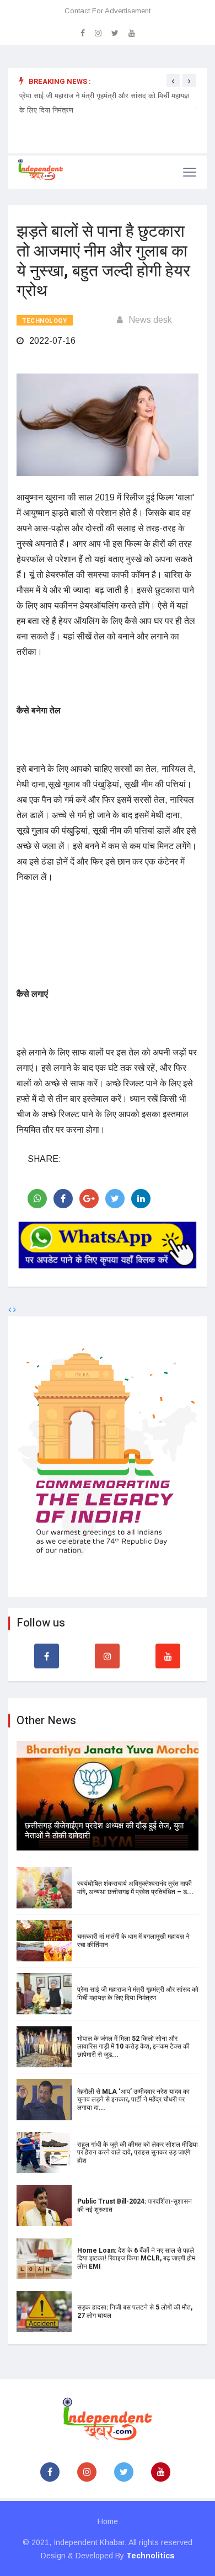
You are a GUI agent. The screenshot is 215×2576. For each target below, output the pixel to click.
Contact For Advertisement (108, 11)
